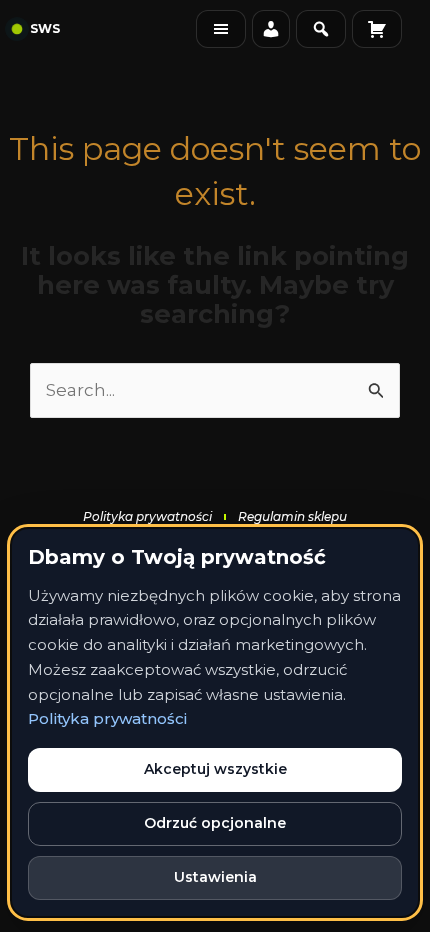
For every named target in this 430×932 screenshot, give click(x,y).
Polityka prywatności (107, 718)
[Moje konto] (271, 29)
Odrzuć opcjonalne (215, 823)
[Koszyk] (377, 29)
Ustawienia (215, 877)
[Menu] (221, 29)
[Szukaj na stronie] (321, 29)
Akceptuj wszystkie (215, 769)
